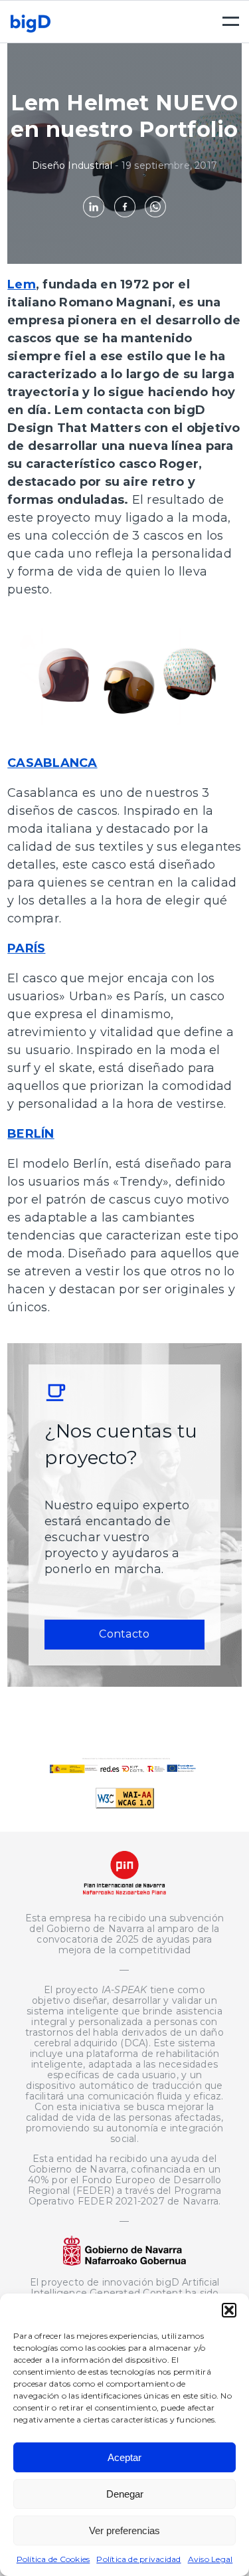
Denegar (125, 2494)
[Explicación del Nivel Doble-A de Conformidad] (125, 1805)
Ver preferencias (124, 2530)
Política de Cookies (53, 2559)
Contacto (124, 1634)
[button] (229, 2310)
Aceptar (124, 2457)
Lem (22, 284)
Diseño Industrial (72, 165)
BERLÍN (31, 1134)
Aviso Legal (210, 2559)
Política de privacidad (138, 2559)
